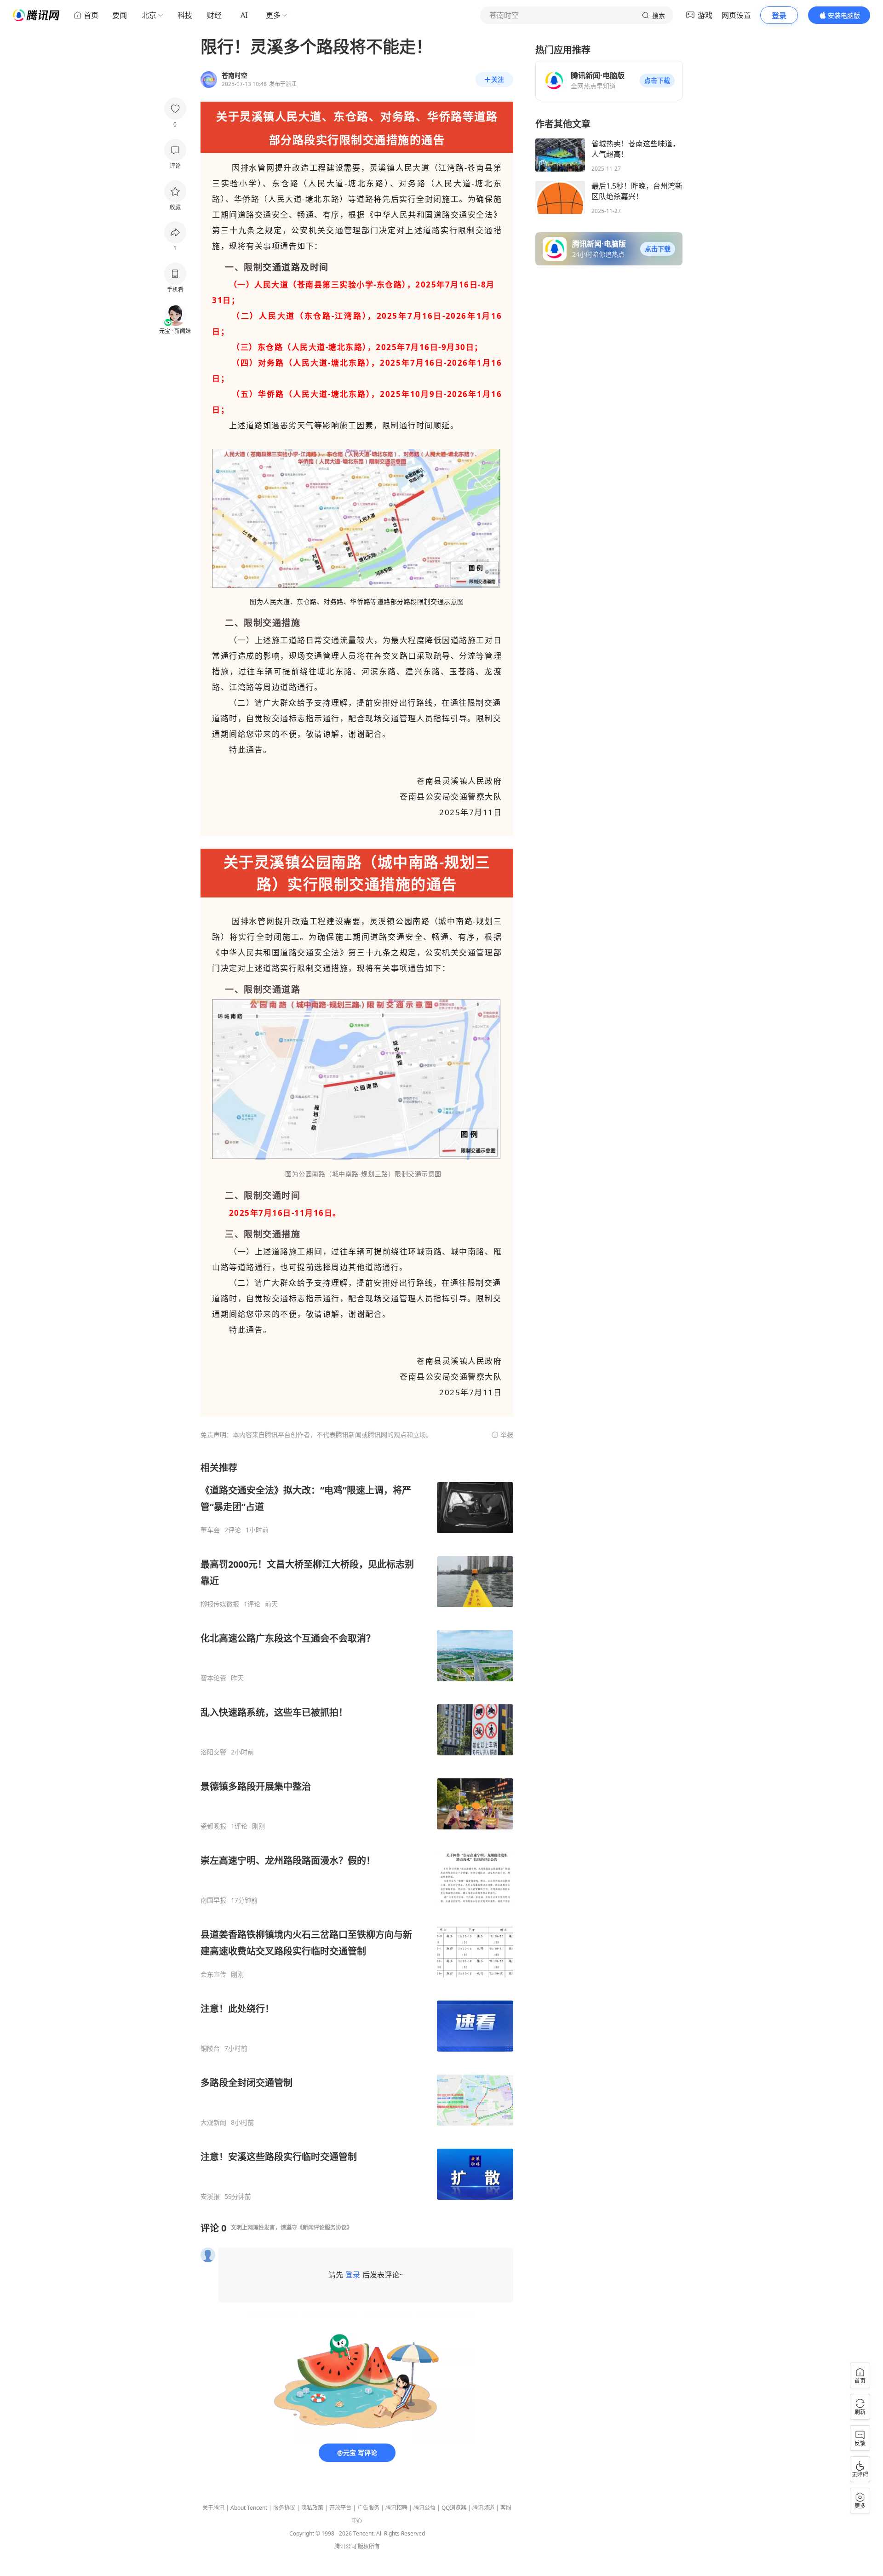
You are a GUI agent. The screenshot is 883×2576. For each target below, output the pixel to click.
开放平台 (340, 2508)
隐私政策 (312, 2508)
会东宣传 (213, 1974)
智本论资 (213, 1678)
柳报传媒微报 (220, 1604)
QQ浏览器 (454, 2508)
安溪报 (210, 2196)
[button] (657, 80)
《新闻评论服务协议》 (325, 2228)
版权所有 (369, 2546)
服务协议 (284, 2508)
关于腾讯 (213, 2508)
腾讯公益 (424, 2508)
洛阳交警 (213, 1752)
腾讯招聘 (396, 2508)
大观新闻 (213, 2122)
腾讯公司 (345, 2546)
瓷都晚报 (213, 1826)
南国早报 (213, 1900)
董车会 (210, 1530)
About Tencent (249, 2508)
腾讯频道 (483, 2508)
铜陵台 (210, 2048)
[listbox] (357, 1831)
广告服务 (368, 2508)
